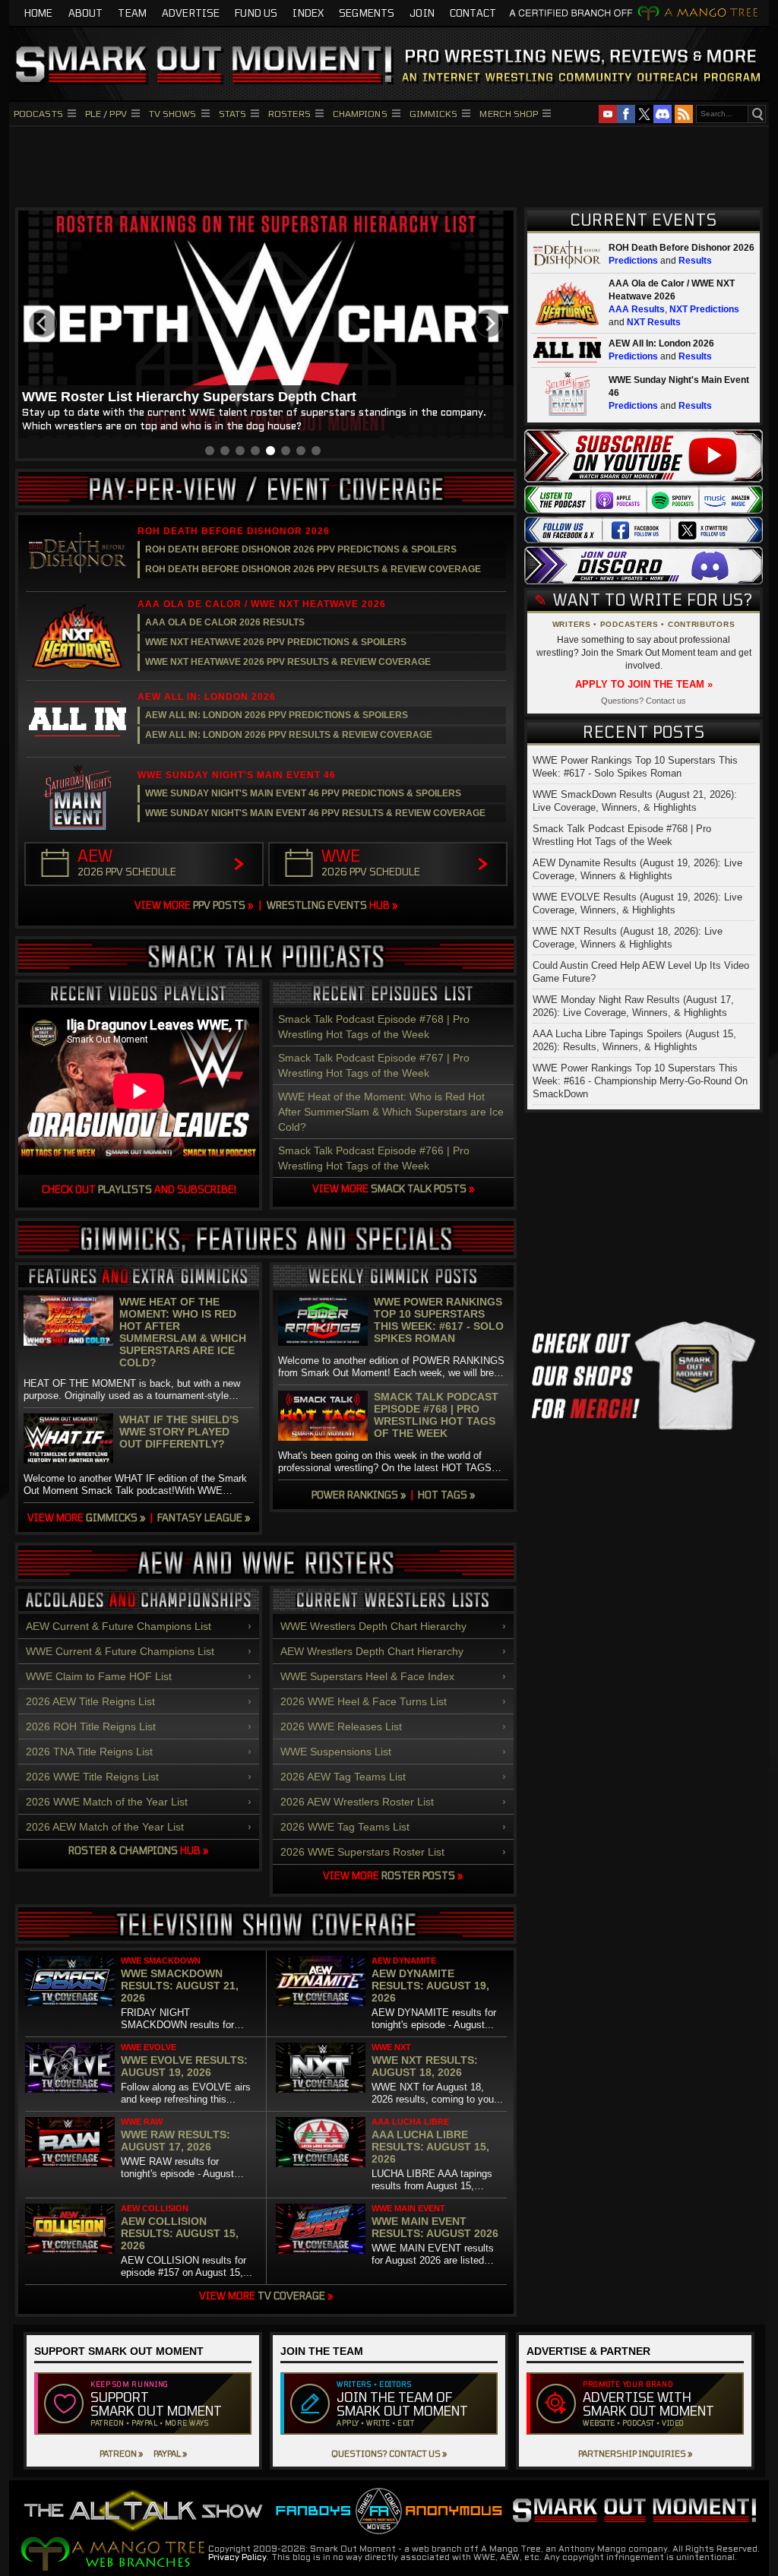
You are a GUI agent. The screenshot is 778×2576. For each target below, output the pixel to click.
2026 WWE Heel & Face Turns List (364, 1701)
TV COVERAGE (266, 2296)
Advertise (191, 13)
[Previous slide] (43, 323)
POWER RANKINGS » (359, 1495)
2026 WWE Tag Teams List (345, 1827)
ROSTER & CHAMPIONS (139, 1850)
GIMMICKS (434, 113)
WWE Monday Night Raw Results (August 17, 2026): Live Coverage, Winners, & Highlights (633, 1006)
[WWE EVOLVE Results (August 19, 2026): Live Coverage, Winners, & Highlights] (70, 2068)
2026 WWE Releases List (341, 1726)
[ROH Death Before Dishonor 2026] (77, 553)
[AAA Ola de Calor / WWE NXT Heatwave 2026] (77, 636)
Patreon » (121, 2453)
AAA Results (637, 309)
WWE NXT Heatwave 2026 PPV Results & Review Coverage (288, 662)
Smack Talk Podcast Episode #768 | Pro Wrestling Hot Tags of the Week (436, 1415)
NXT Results (654, 322)
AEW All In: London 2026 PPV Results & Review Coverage (289, 735)
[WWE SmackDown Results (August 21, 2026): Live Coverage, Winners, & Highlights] (70, 1981)
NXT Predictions (704, 309)
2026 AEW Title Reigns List (90, 1701)
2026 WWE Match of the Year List (107, 1802)
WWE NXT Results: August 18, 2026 (425, 2066)
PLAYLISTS (125, 1189)
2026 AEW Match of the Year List (105, 1827)
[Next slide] (489, 323)
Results (695, 261)
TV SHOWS (173, 113)
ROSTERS (289, 113)
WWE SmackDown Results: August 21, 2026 (180, 1986)
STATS (233, 113)
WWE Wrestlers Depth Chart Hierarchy (373, 1626)
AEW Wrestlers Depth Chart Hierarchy (372, 1651)
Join (422, 13)
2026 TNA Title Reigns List (89, 1752)
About (86, 13)
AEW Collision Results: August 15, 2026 (180, 2233)
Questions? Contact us (644, 701)
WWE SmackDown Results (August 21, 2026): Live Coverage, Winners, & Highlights (635, 801)
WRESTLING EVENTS (332, 905)
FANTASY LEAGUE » (204, 1517)
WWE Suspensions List (336, 1752)
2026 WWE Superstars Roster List (362, 1852)
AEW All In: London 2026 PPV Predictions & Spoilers (277, 715)
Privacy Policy (237, 2558)
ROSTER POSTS (393, 1875)
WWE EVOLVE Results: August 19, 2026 (184, 2066)
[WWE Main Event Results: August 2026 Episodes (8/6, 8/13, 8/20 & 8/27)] (321, 2229)
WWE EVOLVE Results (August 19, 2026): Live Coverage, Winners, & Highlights (637, 903)
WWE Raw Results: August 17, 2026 (176, 2141)
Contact (473, 13)
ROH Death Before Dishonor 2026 (682, 248)
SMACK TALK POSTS (394, 1188)
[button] (210, 451)
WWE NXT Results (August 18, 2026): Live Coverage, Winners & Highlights (628, 938)
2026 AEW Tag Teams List (343, 1777)
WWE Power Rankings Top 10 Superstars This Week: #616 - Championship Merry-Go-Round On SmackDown (640, 1081)
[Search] (757, 114)
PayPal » (170, 2453)
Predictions (633, 261)
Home (39, 13)
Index (308, 13)
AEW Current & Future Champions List (119, 1626)
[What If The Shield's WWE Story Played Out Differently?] (68, 1438)
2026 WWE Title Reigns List (92, 1777)
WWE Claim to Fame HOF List (99, 1676)
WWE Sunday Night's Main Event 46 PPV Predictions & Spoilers (303, 793)
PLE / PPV (106, 113)
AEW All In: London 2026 (661, 343)
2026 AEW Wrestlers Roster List (357, 1802)
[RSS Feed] (684, 114)
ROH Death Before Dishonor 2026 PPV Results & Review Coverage (313, 569)
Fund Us (256, 13)
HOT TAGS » (447, 1495)
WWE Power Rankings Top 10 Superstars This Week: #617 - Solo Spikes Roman (439, 1320)
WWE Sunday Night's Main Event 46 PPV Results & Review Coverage (315, 813)
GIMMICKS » (87, 1517)
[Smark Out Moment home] (389, 64)
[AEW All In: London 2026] (77, 719)
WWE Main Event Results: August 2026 (435, 2227)
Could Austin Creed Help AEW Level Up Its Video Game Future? (641, 972)
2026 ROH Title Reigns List (91, 1726)
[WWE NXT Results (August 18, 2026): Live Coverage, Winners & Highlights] (321, 2068)
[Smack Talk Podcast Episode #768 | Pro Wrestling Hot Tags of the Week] (323, 1416)
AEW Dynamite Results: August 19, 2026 (430, 1986)
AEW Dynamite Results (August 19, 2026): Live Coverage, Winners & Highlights (637, 869)
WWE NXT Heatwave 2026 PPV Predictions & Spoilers (276, 642)
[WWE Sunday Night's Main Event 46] (77, 797)
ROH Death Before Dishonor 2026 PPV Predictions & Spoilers (301, 549)
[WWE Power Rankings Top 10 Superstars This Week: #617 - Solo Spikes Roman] (323, 1321)
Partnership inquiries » (635, 2453)
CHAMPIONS (360, 113)
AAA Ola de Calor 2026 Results (225, 622)
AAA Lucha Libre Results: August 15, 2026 (430, 2147)
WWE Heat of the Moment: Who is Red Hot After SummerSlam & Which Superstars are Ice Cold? (391, 1112)
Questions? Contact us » (389, 2453)
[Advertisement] (389, 165)
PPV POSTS (194, 905)
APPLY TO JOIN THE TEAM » (644, 684)
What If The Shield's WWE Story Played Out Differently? (179, 1432)
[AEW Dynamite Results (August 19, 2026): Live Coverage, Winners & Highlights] (321, 1981)
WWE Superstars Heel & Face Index (367, 1676)
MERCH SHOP (509, 113)
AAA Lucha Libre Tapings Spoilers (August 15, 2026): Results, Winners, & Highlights (634, 1040)
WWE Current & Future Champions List (120, 1651)
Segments (367, 13)
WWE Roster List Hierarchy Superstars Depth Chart (189, 397)
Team (132, 13)
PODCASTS (38, 113)
